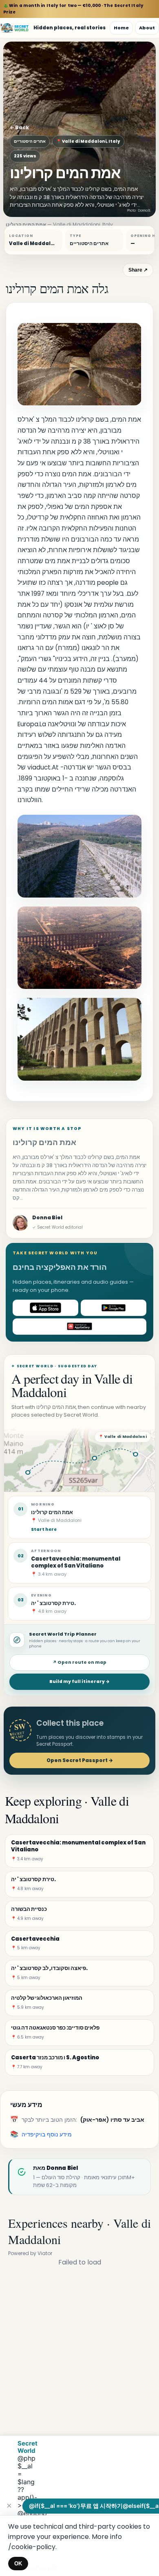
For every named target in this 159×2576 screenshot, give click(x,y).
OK (18, 2564)
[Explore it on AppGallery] (79, 1327)
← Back (19, 127)
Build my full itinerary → (79, 1682)
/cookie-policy (32, 2547)
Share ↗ (138, 270)
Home (121, 28)
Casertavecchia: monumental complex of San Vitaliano (76, 1562)
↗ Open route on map (79, 1662)
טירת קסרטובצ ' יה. (53, 1603)
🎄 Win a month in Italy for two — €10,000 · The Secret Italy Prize (73, 9)
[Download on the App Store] (45, 1308)
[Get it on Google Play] (114, 1308)
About (147, 28)
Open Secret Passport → (80, 1760)
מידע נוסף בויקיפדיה (47, 2134)
